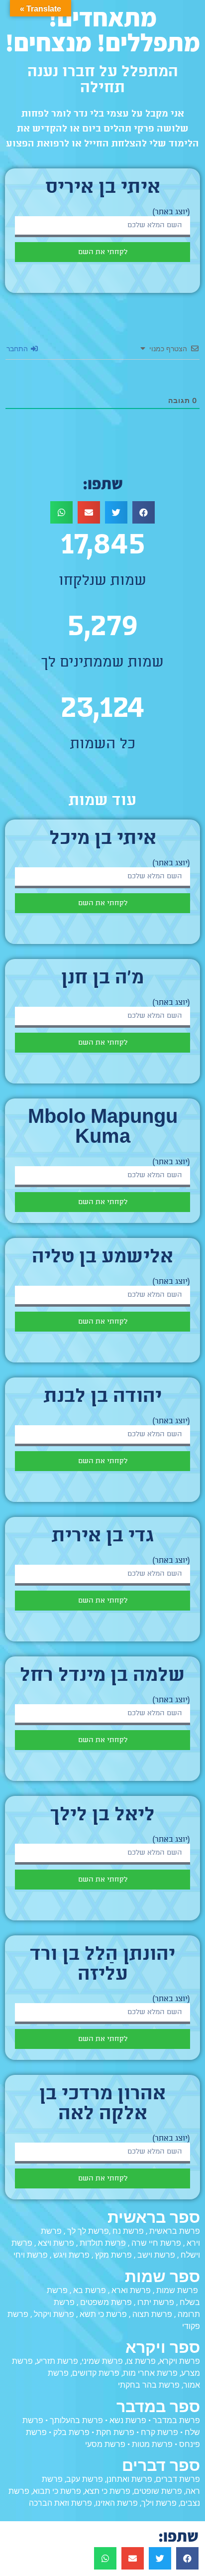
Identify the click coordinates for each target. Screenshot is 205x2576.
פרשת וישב (156, 2255)
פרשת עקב (85, 2479)
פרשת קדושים (96, 2373)
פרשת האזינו (117, 2503)
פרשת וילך (159, 2503)
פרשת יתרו (156, 2302)
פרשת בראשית (175, 2231)
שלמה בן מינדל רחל (102, 1676)
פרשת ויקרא (180, 2361)
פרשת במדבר (176, 2420)
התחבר (18, 348)
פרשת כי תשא (103, 2314)
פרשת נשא (128, 2420)
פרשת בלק (71, 2432)
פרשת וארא (131, 2290)
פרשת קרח (159, 2432)
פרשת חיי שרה (156, 2243)
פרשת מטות (152, 2444)
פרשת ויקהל (54, 2314)
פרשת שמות (177, 2290)
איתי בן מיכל (103, 839)
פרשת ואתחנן (129, 2479)
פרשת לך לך (88, 2231)
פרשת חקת (115, 2432)
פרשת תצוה (152, 2314)
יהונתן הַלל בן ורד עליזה (102, 1965)
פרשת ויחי (31, 2255)
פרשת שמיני (102, 2361)
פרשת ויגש (71, 2255)
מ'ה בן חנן (102, 979)
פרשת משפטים (106, 2302)
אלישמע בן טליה (102, 1258)
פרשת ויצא (56, 2243)
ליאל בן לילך (102, 1816)
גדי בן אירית (103, 1537)
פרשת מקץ (113, 2255)
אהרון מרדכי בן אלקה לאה (102, 2105)
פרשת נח (128, 2231)
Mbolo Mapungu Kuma (103, 1128)
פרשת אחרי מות (150, 2373)
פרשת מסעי (105, 2444)
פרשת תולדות (103, 2243)
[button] (144, 512)
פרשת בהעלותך (76, 2420)
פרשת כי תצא (107, 2491)
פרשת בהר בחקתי (149, 2385)
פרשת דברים (178, 2479)
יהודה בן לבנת (103, 1397)
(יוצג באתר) (171, 212)
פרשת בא (90, 2290)
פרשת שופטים (158, 2491)
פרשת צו (141, 2361)
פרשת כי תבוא (57, 2491)
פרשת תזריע (57, 2361)
